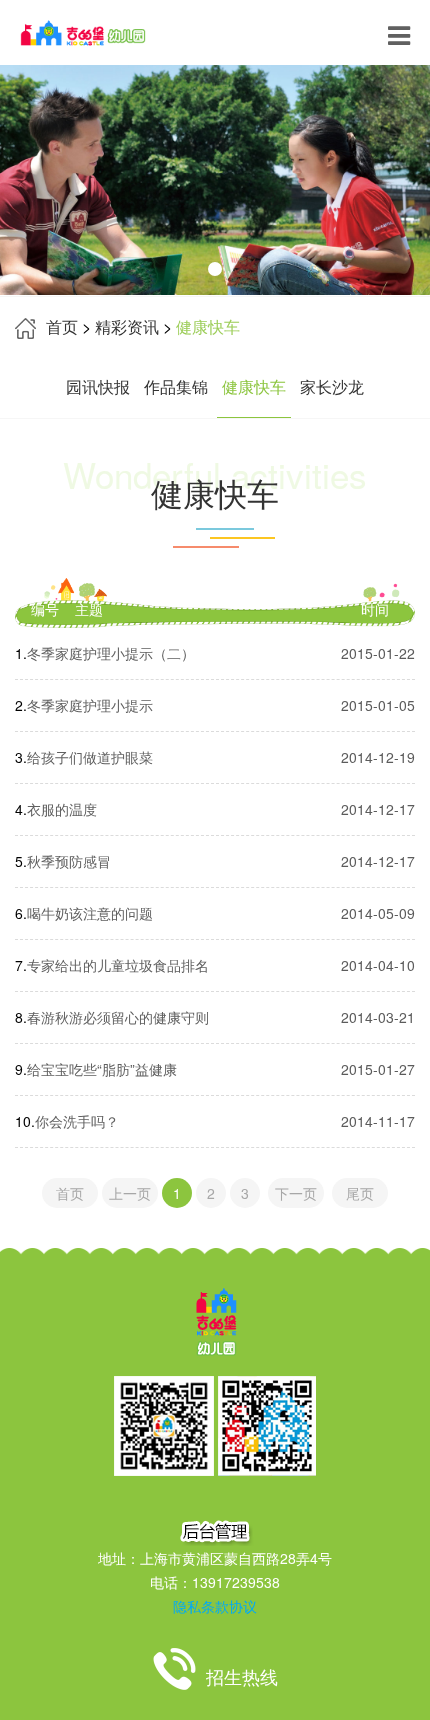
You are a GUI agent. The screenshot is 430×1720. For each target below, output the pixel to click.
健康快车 (254, 386)
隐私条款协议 (215, 1606)
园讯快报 (98, 386)
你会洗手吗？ (77, 1121)
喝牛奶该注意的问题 (90, 913)
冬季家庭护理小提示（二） (111, 653)
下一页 (296, 1193)
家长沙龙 (332, 386)
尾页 (360, 1193)
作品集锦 (176, 386)
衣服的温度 (62, 809)
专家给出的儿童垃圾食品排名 (118, 965)
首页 (62, 326)
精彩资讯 (127, 326)
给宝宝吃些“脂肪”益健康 (102, 1069)
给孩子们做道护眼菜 (90, 757)
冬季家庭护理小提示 (90, 705)
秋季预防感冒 (69, 861)
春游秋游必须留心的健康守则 (118, 1017)
